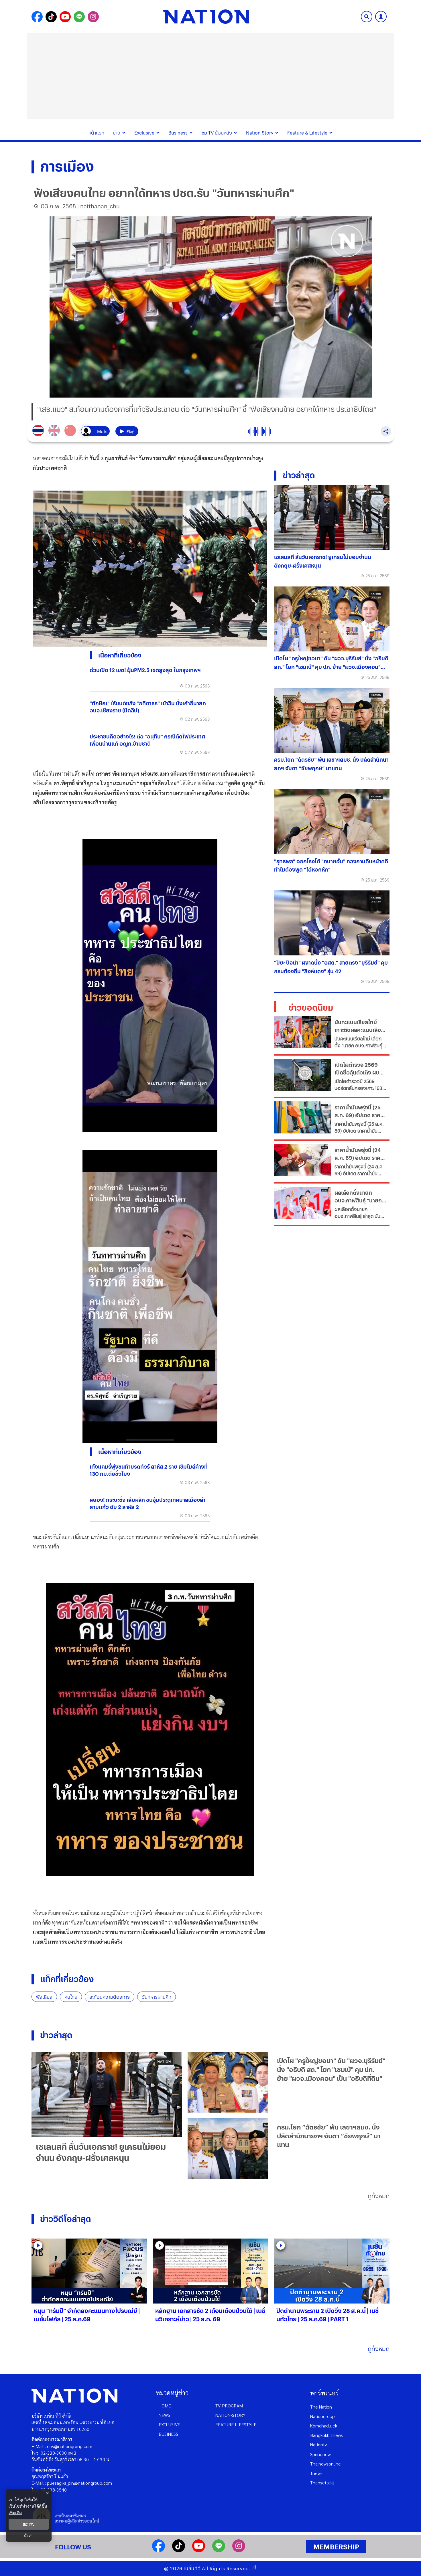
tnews (316, 2473)
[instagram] (239, 2550)
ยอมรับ (29, 2524)
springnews (321, 2454)
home (165, 2406)
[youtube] (199, 2550)
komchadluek (324, 2426)
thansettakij (322, 2483)
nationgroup (322, 2416)
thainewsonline (325, 2464)
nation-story (230, 2415)
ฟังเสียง (44, 1997)
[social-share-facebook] (37, 17)
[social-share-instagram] (93, 17)
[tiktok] (179, 2550)
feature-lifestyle (236, 2424)
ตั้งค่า (29, 2536)
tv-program (229, 2406)
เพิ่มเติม (15, 2513)
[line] (219, 2550)
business (168, 2434)
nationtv (318, 2444)
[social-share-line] (79, 17)
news (164, 2415)
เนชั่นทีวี (192, 2568)
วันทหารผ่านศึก (157, 1997)
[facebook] (159, 2550)
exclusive (169, 2424)
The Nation (321, 2407)
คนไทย (71, 1997)
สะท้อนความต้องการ (110, 1997)
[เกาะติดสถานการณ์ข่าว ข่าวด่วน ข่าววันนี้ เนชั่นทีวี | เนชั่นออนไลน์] (206, 17)
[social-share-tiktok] (51, 17)
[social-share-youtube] (65, 17)
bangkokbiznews (326, 2435)
